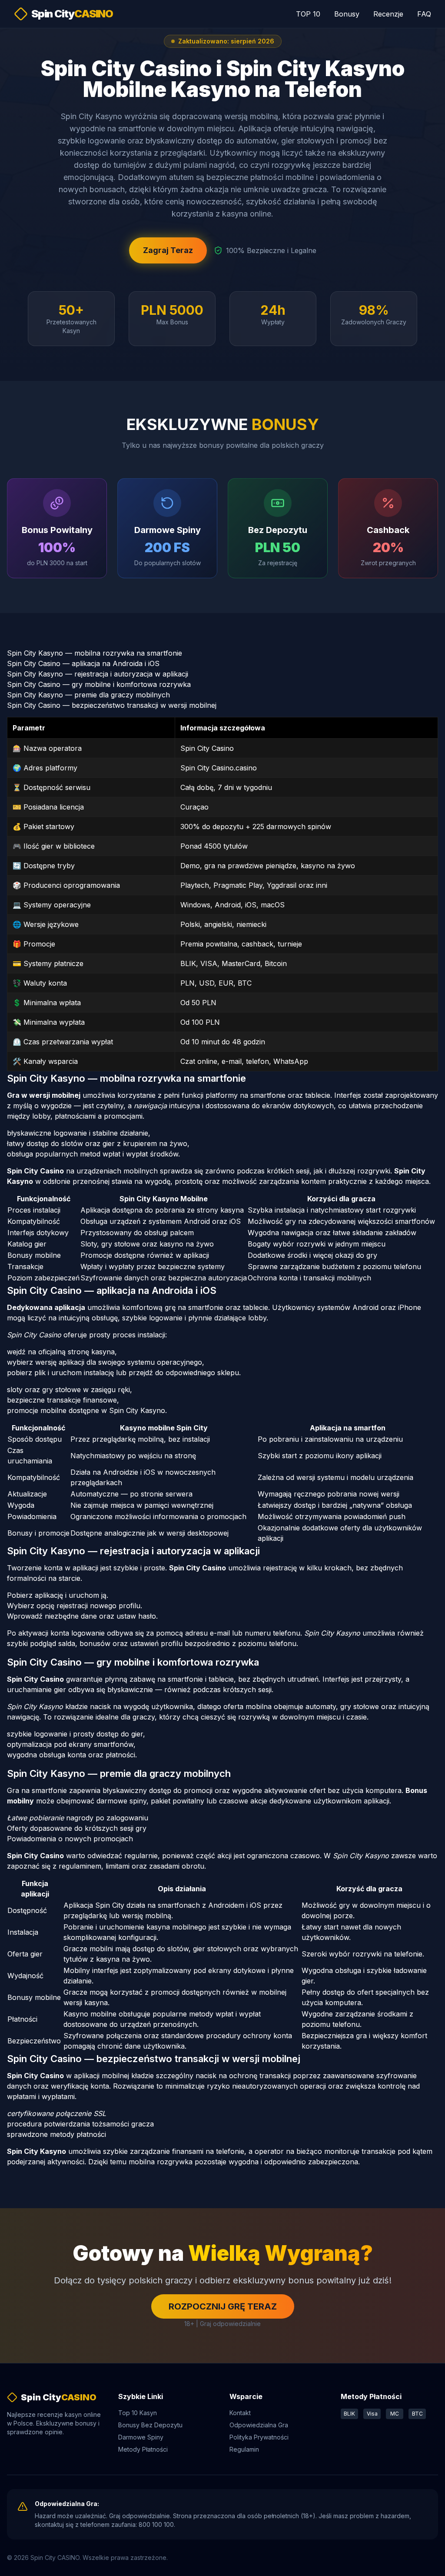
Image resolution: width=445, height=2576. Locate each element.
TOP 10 (308, 14)
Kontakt (240, 2413)
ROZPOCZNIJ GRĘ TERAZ (223, 2306)
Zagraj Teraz (168, 250)
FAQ (424, 14)
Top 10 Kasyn (138, 2413)
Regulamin (244, 2449)
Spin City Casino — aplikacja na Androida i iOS (83, 663)
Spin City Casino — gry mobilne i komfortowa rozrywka (99, 684)
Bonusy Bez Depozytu (150, 2425)
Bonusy (347, 14)
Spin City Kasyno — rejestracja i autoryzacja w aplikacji (98, 674)
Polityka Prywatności (259, 2437)
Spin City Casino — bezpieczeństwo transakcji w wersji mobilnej (112, 705)
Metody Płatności (143, 2449)
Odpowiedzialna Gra (259, 2425)
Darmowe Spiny (141, 2437)
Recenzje (388, 14)
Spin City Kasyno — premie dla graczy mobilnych (88, 695)
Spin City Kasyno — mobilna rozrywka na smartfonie (95, 653)
